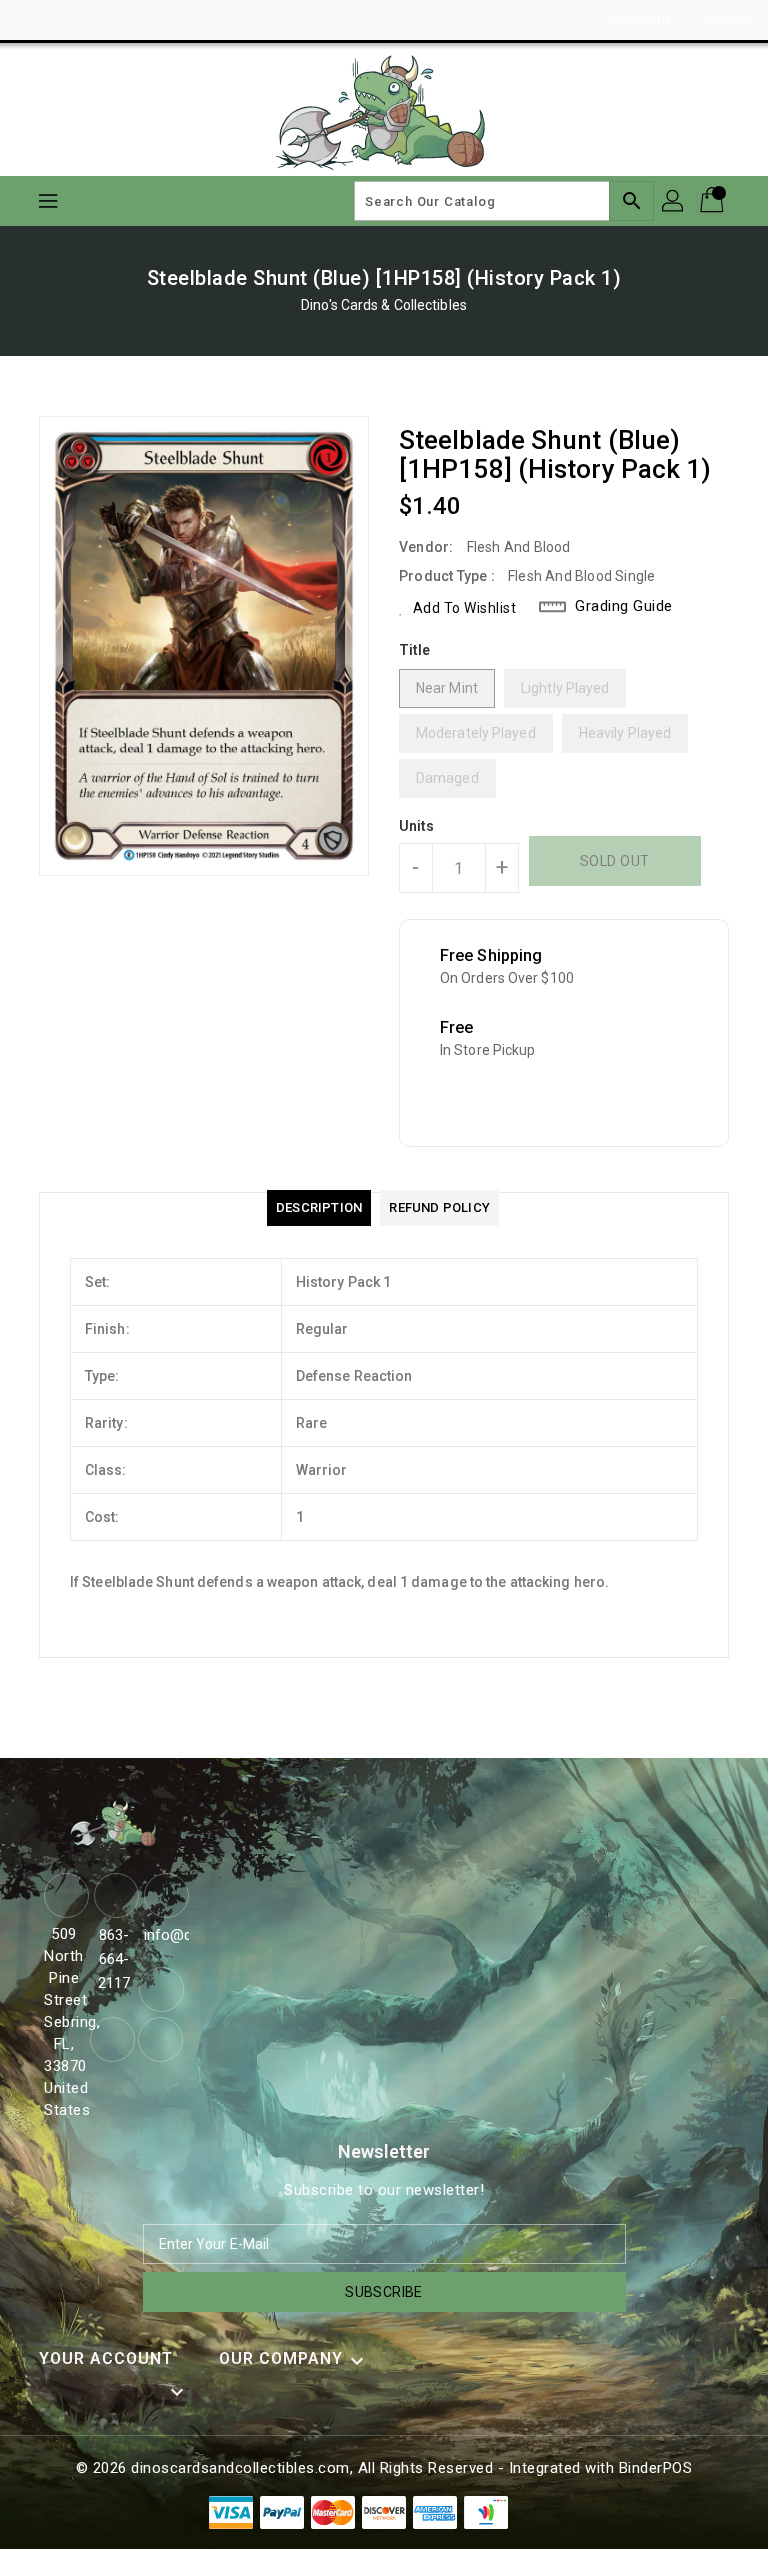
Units (417, 826)
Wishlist (728, 20)
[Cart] (714, 201)
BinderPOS (656, 2468)
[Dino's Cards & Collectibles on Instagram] (70, 20)
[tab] (319, 1208)
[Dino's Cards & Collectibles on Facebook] (32, 20)
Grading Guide (624, 606)
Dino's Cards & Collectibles (384, 305)
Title (415, 650)
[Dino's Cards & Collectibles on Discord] (108, 20)
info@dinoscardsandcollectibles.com (164, 1935)
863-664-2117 (114, 1959)
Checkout (639, 20)
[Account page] (674, 201)
